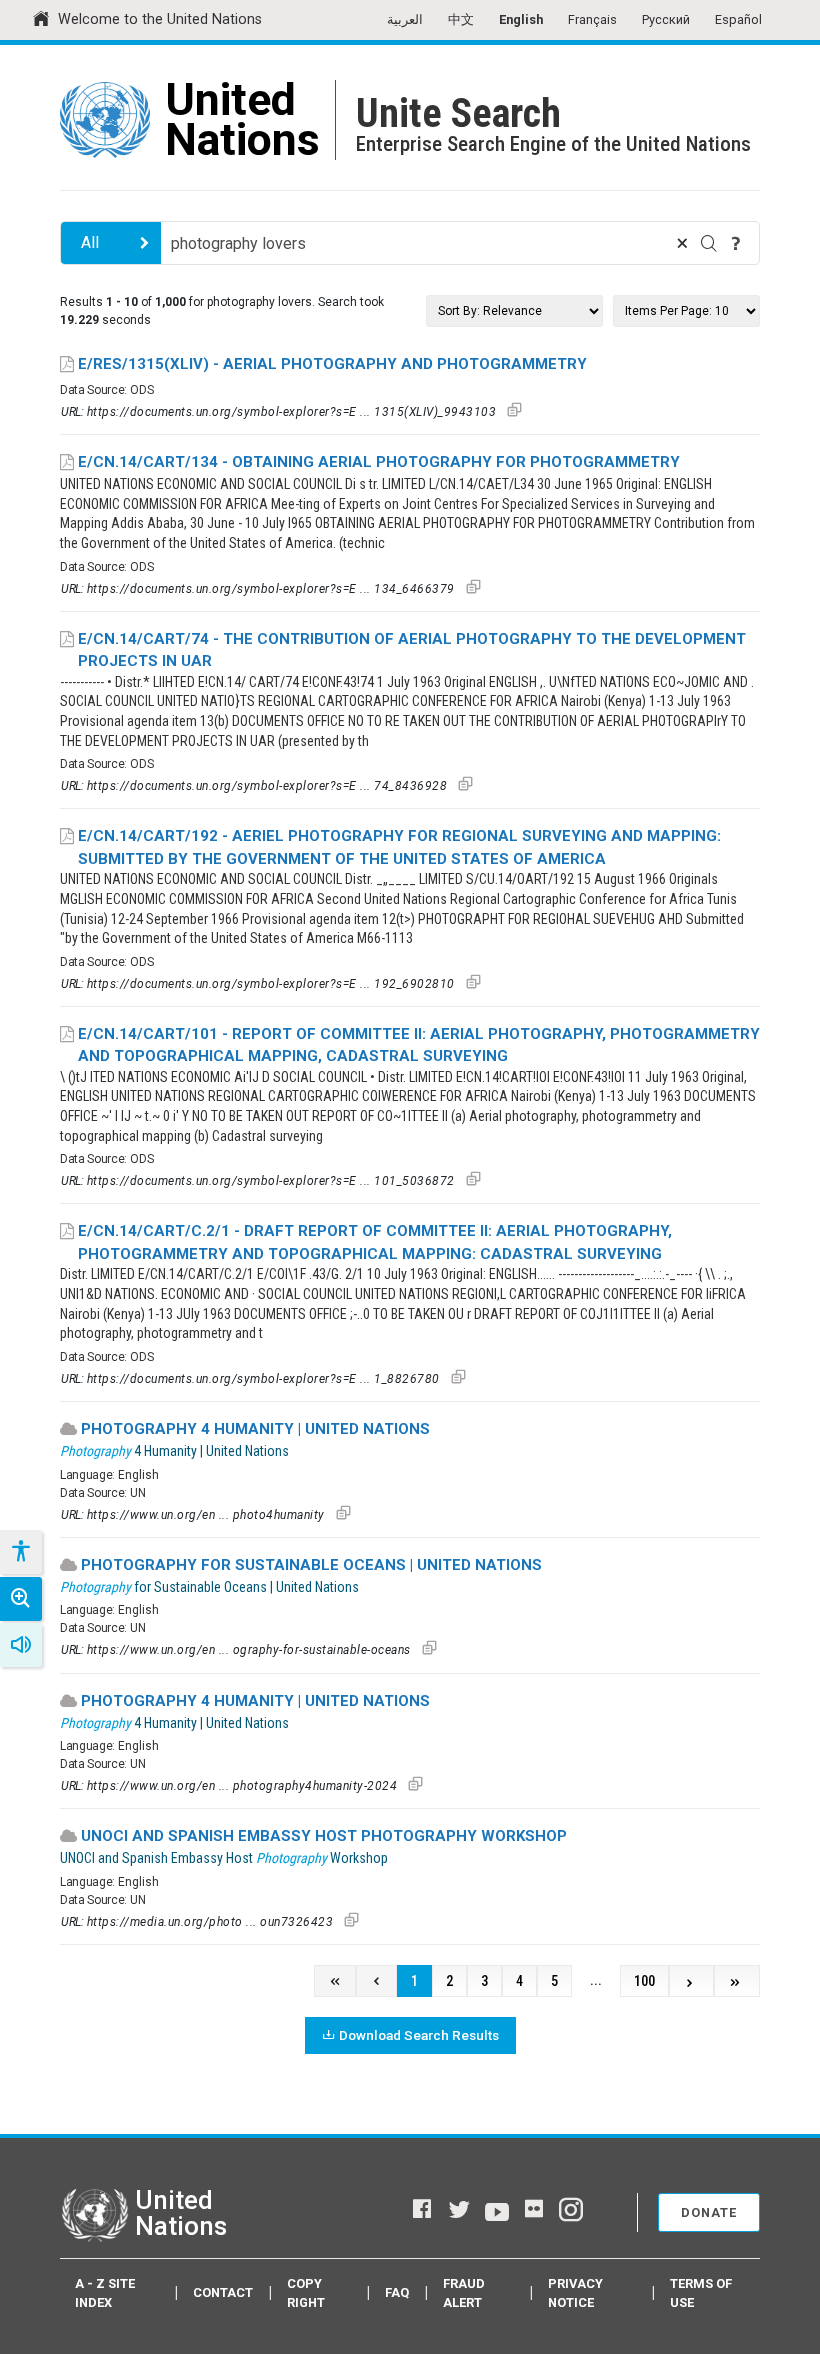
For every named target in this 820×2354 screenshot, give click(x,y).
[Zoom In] (21, 1599)
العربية (405, 19)
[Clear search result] (682, 243)
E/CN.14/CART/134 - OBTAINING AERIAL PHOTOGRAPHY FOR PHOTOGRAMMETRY (379, 462)
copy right (306, 2293)
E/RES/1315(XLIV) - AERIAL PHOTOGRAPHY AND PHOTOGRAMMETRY (332, 364)
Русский (666, 19)
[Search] (709, 243)
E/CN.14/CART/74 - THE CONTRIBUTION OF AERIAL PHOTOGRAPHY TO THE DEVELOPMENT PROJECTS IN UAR (412, 650)
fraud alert (464, 2293)
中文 (461, 19)
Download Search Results (419, 2035)
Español (738, 19)
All (90, 242)
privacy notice (575, 2293)
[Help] (736, 243)
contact (223, 2292)
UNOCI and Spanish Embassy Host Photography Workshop (324, 1836)
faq (397, 2292)
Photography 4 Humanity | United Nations (255, 1429)
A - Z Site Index (105, 2293)
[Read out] (21, 1645)
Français (592, 19)
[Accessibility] (20, 1552)
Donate (709, 2212)
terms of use (701, 2293)
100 (644, 1981)
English (521, 19)
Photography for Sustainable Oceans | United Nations (311, 1565)
